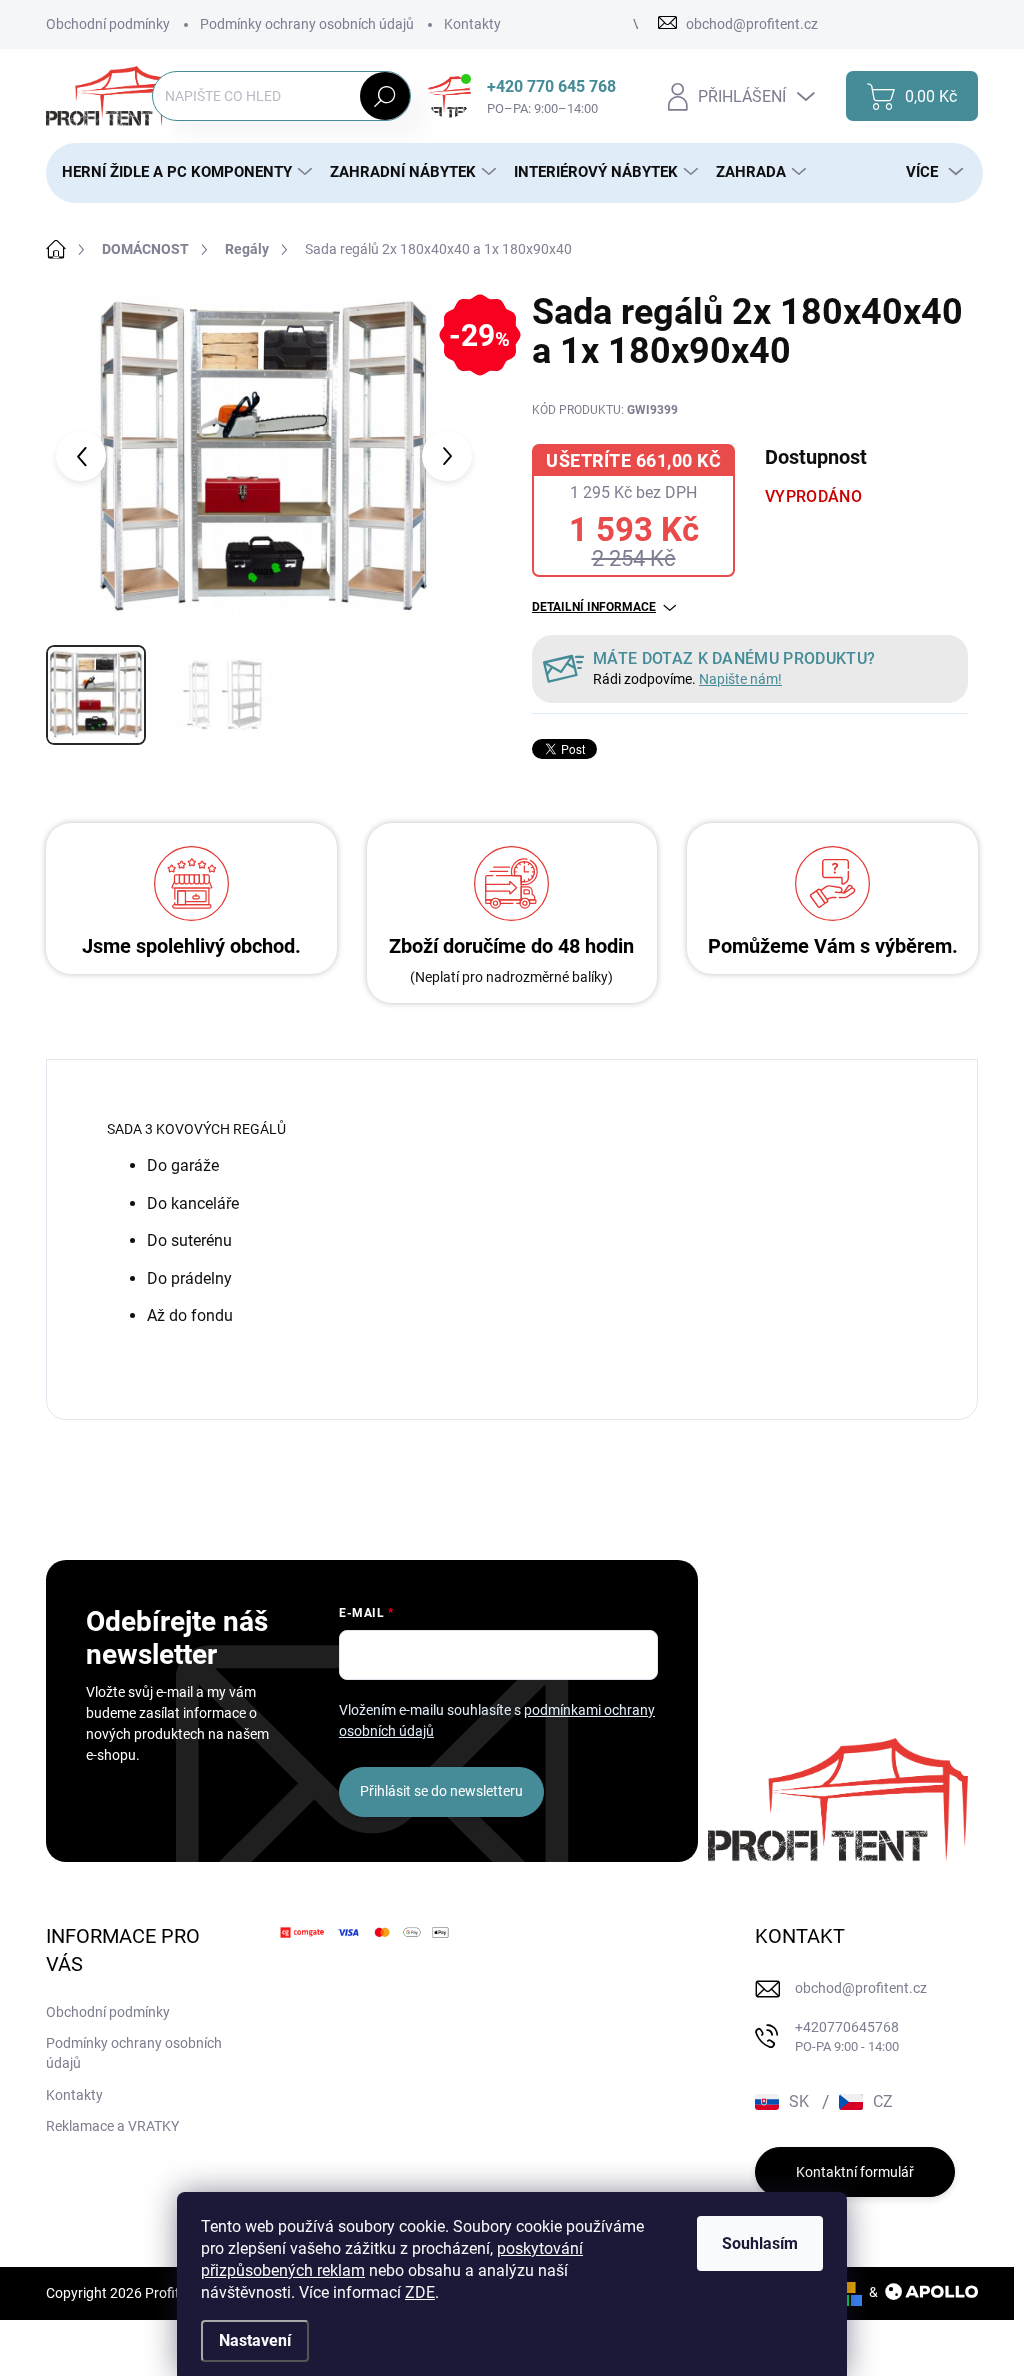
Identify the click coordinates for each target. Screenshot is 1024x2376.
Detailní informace (594, 607)
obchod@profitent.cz (861, 1988)
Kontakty (472, 24)
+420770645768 (847, 2036)
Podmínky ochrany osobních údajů (307, 24)
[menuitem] (180, 172)
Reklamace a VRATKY (112, 2126)
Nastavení (255, 2340)
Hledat (385, 96)
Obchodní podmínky (108, 24)
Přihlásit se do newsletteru (441, 1791)
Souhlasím (760, 2243)
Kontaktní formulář (855, 2172)
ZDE (420, 2292)
